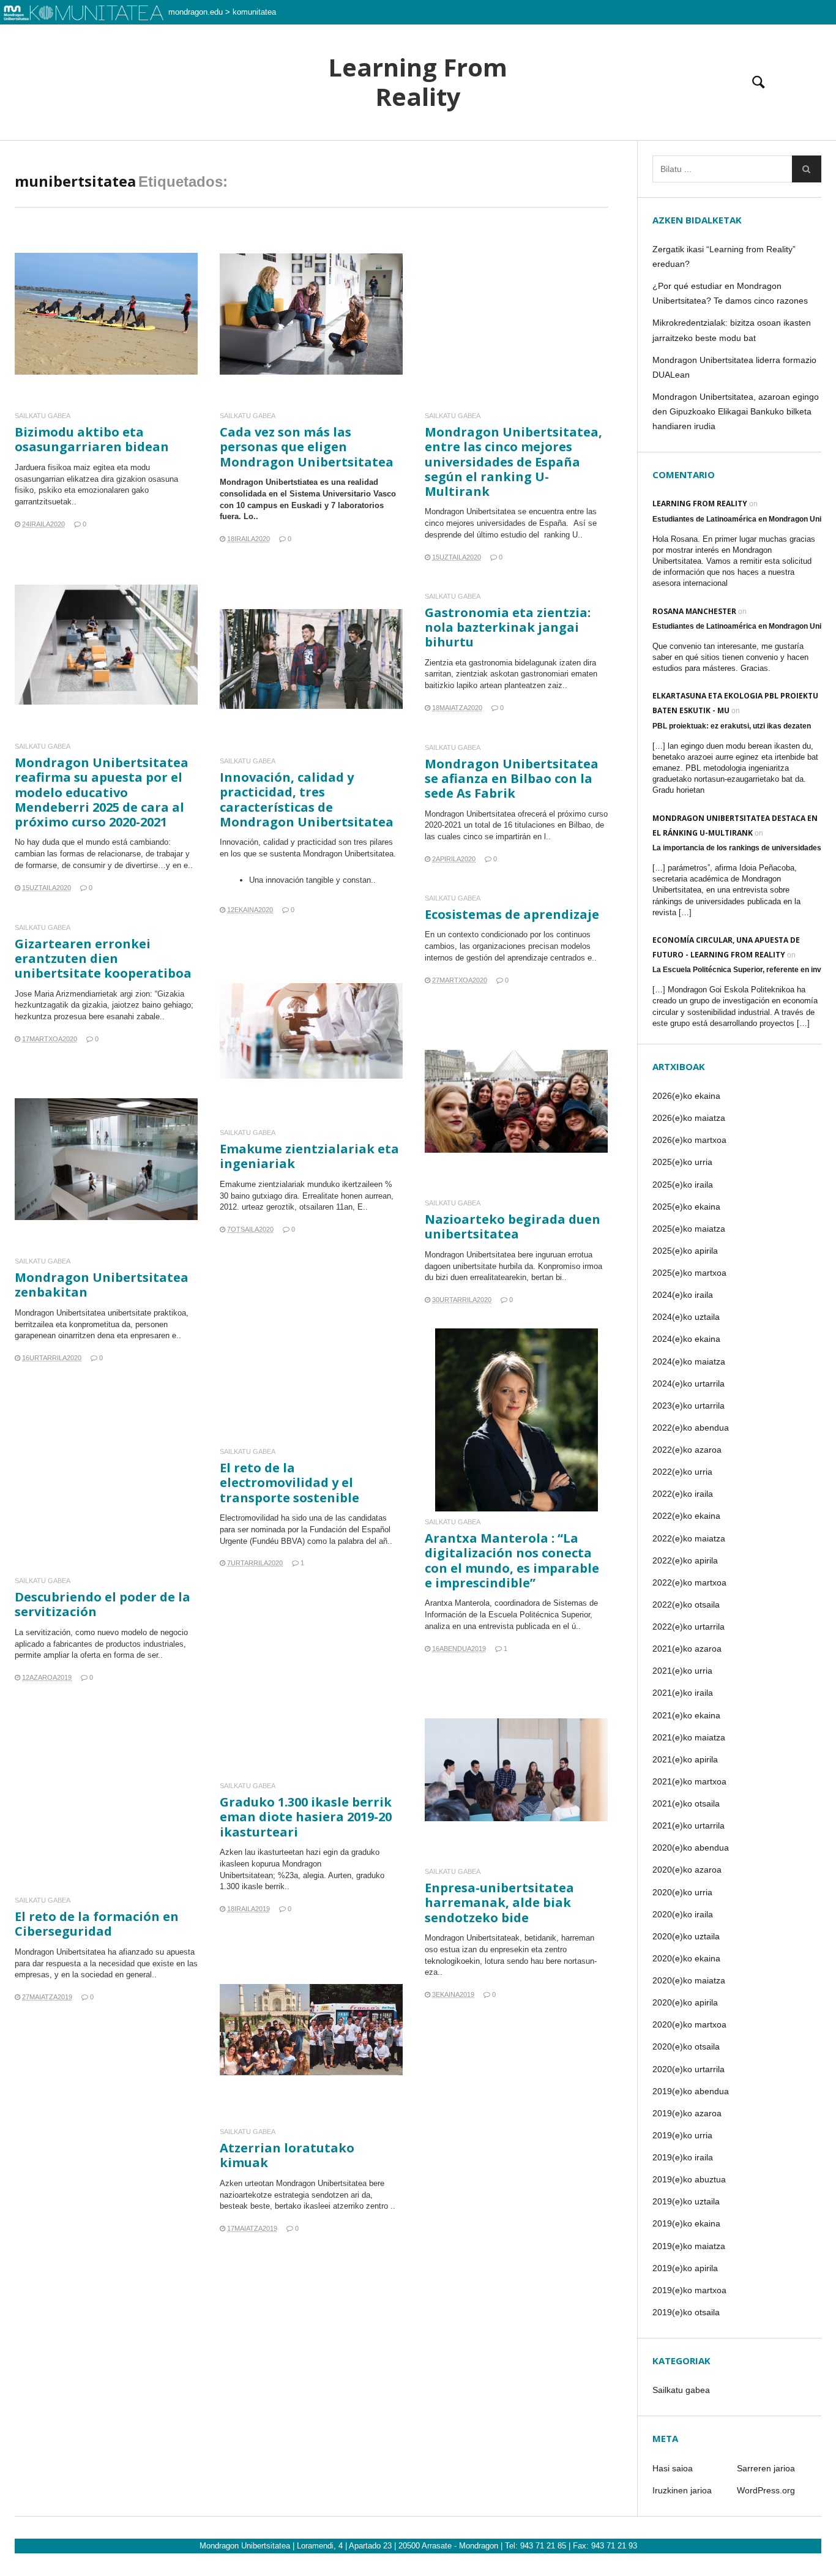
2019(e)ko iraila (683, 2157)
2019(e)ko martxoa (689, 2290)
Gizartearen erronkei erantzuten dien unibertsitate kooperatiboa (103, 958)
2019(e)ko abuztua (689, 2179)
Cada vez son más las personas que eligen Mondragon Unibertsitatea (307, 447)
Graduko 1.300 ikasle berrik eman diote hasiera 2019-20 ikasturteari (306, 1817)
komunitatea (254, 12)
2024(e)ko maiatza (689, 1361)
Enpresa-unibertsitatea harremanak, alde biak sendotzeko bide (499, 1902)
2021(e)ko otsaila (686, 1803)
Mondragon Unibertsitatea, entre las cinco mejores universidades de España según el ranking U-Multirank (513, 462)
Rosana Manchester (694, 611)
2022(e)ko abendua (691, 1428)
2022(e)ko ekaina (686, 1516)
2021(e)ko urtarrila (689, 1825)
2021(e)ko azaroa (687, 1649)
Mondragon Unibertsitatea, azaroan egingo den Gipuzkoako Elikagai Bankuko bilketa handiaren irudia (736, 411)
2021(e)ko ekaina (686, 1715)
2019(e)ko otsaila (686, 2312)
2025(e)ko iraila (683, 1185)
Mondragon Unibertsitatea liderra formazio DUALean (734, 367)
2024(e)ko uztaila (686, 1317)
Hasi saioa (673, 2468)
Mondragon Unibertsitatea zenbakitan (102, 1285)
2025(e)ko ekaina (686, 1207)
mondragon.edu (196, 12)
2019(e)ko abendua (691, 2091)
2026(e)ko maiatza (689, 1118)
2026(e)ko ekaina (686, 1096)
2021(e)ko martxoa (689, 1781)
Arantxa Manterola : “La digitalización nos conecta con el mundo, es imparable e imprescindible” (512, 1560)
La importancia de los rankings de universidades (737, 848)
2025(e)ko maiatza (689, 1229)
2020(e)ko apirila (685, 2002)
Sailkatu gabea (43, 416)
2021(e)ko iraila (683, 1693)
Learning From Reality (418, 82)
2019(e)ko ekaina (686, 2223)
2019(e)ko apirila (685, 2268)
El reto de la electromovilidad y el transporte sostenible (289, 1482)
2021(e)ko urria (682, 1671)
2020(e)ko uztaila (686, 1936)
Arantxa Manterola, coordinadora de (489, 1603)
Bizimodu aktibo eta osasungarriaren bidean (92, 439)
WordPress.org (766, 2490)
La (20, 1632)
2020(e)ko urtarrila (689, 2069)
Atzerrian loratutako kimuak (287, 2155)
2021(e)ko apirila (685, 1759)
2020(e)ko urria (682, 1892)
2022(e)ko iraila (683, 1494)
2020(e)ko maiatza (689, 1980)
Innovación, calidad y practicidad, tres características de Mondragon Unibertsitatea (307, 799)
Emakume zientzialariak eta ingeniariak (309, 1156)
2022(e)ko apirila (685, 1560)
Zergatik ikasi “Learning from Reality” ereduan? (724, 256)
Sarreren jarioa (766, 2468)
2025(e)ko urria (682, 1162)
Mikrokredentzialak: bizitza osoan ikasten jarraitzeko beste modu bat (732, 330)
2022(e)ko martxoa (689, 1582)
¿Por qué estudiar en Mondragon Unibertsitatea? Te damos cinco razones (730, 293)
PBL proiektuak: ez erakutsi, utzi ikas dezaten (732, 726)
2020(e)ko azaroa (687, 1870)
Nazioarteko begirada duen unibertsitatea (513, 1226)
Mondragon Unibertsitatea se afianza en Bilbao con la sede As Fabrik (512, 778)
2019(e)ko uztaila (686, 2201)
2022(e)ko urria (682, 1472)
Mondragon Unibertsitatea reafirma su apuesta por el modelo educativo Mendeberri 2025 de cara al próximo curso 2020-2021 (102, 792)
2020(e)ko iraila (683, 1914)
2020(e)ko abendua (691, 1848)
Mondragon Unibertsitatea (60, 1952)
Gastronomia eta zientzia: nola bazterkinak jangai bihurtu (508, 627)
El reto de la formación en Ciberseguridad (97, 1924)
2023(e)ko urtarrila (689, 1406)
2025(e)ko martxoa (689, 1273)
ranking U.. (563, 535)
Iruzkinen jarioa (682, 2490)
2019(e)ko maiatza (689, 2246)
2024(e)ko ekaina (686, 1339)
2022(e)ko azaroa (687, 1450)
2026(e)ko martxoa (689, 1140)
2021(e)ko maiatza (689, 1737)
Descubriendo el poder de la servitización (103, 1604)
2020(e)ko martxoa (689, 2024)
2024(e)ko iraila (683, 1295)
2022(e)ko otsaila (686, 1604)
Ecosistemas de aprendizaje (512, 914)
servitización (48, 1632)
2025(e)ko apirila (685, 1251)
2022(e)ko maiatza (689, 1538)
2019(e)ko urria (682, 2135)
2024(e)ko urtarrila (689, 1383)
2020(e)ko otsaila (686, 2046)
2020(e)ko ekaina (686, 1958)
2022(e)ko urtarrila (689, 1627)
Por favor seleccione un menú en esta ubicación (418, 156)
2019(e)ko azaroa (687, 2113)
